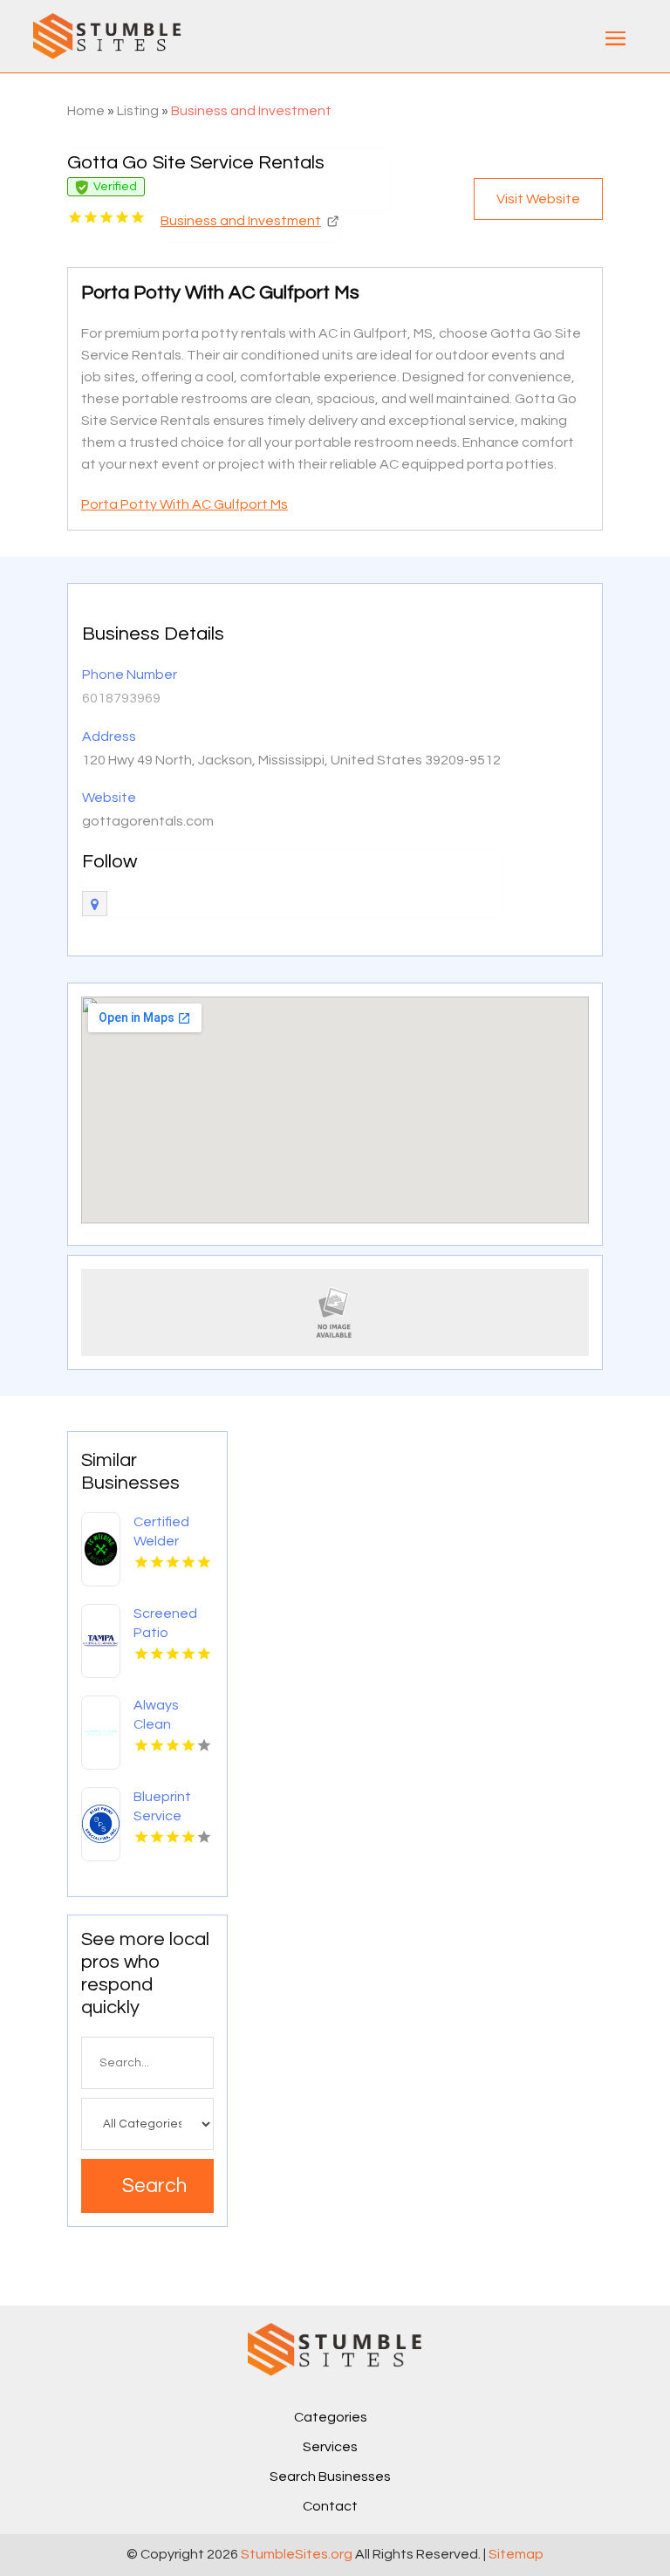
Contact (330, 2506)
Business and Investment (251, 111)
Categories (331, 2417)
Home (86, 111)
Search (154, 2186)
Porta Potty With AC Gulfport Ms (185, 504)
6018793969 (121, 698)
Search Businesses (330, 2477)
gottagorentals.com (148, 821)
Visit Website (538, 199)
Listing (138, 111)
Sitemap (516, 2554)
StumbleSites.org (297, 2554)
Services (330, 2447)
